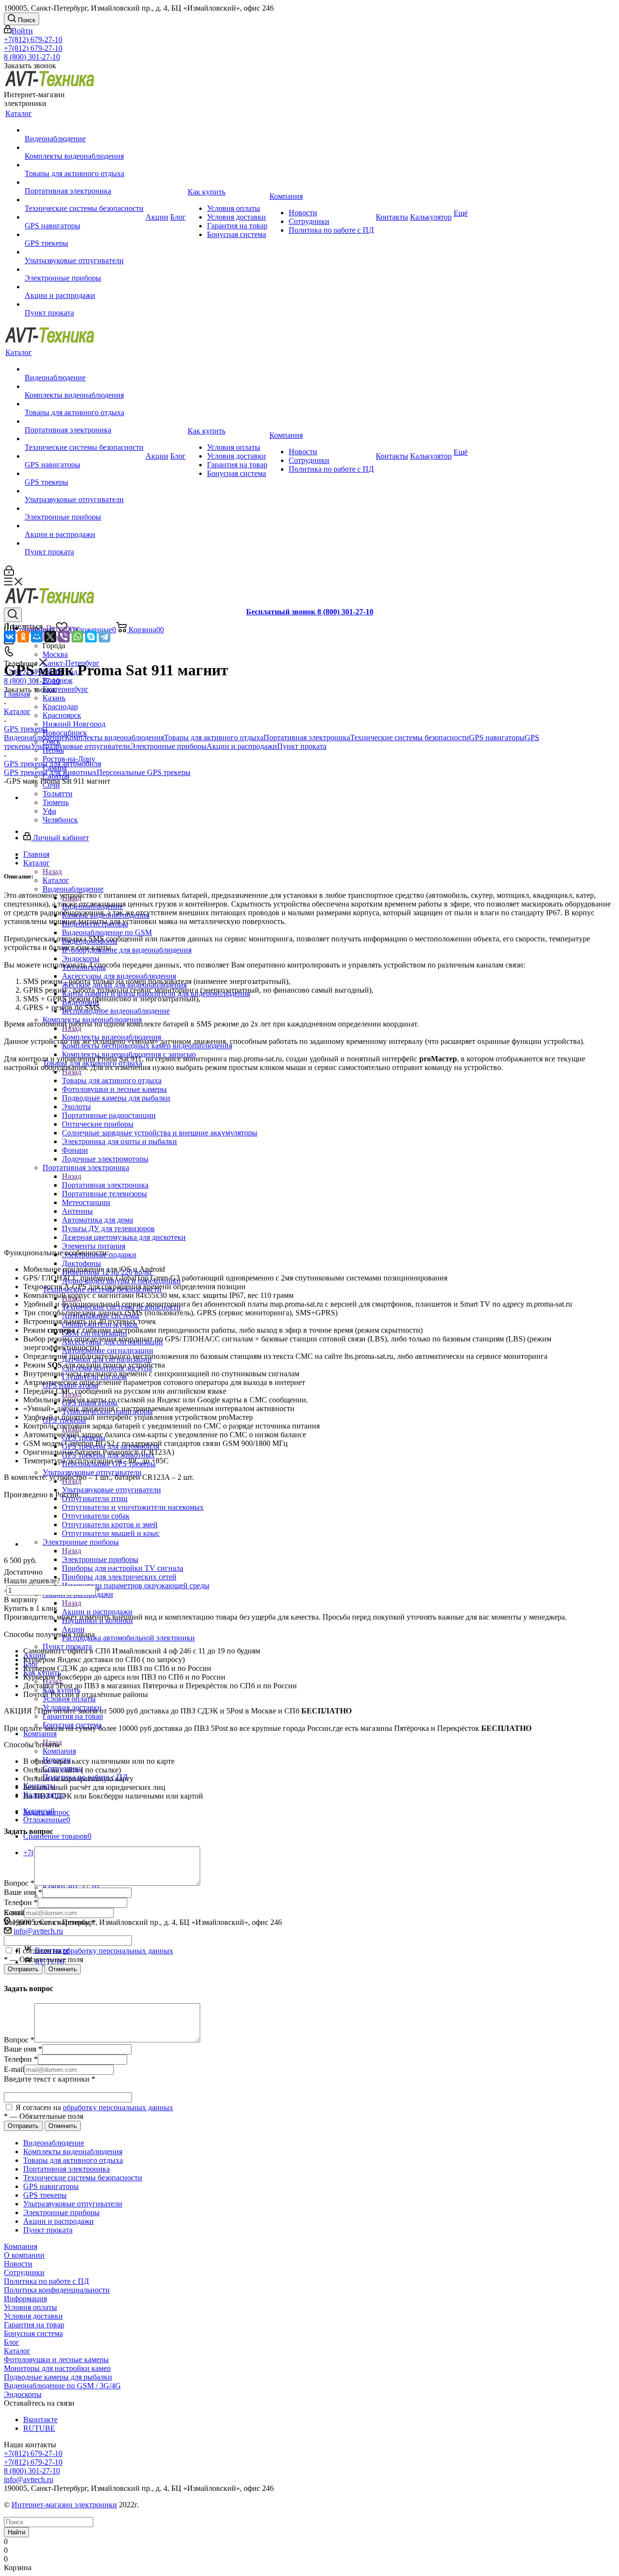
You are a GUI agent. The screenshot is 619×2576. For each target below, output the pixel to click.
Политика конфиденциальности (57, 2290)
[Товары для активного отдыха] (84, 165)
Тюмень (56, 802)
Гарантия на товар (34, 2325)
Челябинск (60, 820)
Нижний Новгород (74, 724)
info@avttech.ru (38, 1931)
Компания (59, 1751)
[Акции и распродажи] (84, 287)
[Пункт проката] (84, 304)
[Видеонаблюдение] (84, 130)
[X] (50, 637)
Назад (52, 871)
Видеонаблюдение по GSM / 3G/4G (62, 2386)
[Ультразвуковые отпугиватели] (84, 252)
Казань (54, 698)
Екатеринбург (66, 689)
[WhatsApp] (77, 637)
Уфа (49, 811)
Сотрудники (24, 2272)
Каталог (56, 880)
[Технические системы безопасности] (84, 200)
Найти (16, 2532)
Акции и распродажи (97, 1612)
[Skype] (91, 637)
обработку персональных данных (118, 1951)
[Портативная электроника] (84, 182)
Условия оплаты (30, 2307)
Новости (18, 2264)
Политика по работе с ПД (46, 2281)
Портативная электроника (307, 737)
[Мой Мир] (37, 637)
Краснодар (60, 707)
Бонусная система (33, 2333)
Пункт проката (302, 746)
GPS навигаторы (497, 737)
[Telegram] (104, 637)
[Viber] (64, 637)
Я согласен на (93, 1951)
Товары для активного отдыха (214, 737)
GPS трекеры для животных (50, 772)
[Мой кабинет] (9, 573)
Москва (55, 654)
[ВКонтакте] (10, 637)
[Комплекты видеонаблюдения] (84, 148)
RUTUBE (39, 2428)
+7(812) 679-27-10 (33, 39)
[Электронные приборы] (84, 269)
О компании (24, 2255)
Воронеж (58, 680)
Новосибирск (65, 733)
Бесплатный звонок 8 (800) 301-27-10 (310, 612)
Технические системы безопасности (410, 737)
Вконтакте (40, 2420)
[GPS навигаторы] (84, 217)
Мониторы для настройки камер (57, 2368)
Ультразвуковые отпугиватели (111, 1490)
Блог (12, 2342)
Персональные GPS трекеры (144, 772)
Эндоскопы (23, 2394)
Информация (25, 2299)
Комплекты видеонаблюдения (114, 737)
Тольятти (58, 794)
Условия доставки (33, 2316)
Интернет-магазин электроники (64, 2505)
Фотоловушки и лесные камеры (56, 2360)
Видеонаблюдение (34, 737)
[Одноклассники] (23, 637)
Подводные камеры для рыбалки (58, 2377)
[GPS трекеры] (84, 235)
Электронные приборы (100, 1559)
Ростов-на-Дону (69, 759)
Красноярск (62, 715)
